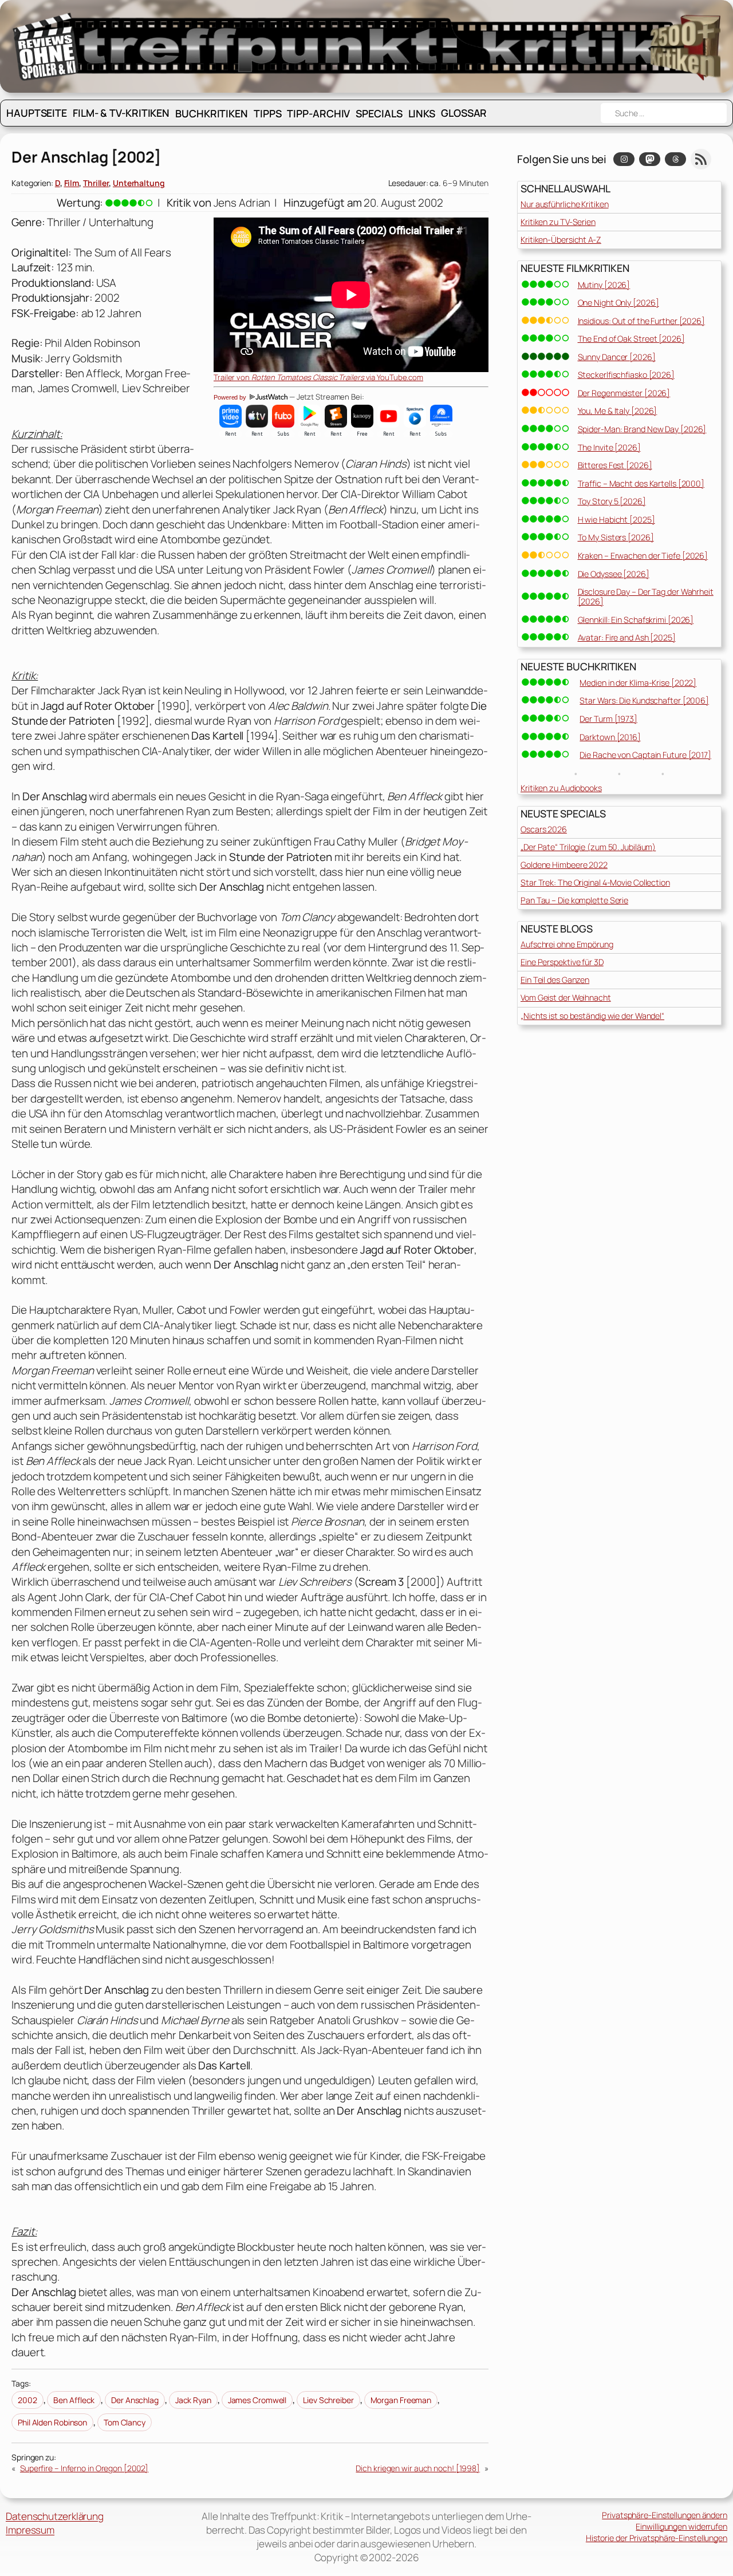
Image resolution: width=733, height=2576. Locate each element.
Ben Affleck (74, 2400)
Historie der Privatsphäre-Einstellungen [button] (657, 2538)
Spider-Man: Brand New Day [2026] (642, 429)
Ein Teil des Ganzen (555, 980)
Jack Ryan (193, 2400)
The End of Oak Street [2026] (631, 339)
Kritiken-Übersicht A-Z (561, 240)
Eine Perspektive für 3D (562, 962)
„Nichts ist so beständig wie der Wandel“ (592, 1016)
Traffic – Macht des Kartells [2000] (641, 483)
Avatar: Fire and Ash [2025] (627, 637)
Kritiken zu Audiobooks (561, 788)
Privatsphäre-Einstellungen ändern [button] (665, 2515)
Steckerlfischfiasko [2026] (626, 375)
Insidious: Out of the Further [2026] (641, 321)
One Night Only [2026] (618, 303)
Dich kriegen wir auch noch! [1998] (418, 2468)
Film (72, 183)
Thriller (96, 183)
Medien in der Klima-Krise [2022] (638, 683)
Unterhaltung (139, 183)
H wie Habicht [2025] (616, 519)
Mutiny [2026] (604, 285)
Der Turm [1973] (608, 719)
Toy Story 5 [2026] (612, 501)
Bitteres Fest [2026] (615, 465)
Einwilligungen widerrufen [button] (681, 2526)
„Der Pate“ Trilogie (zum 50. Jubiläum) (588, 847)
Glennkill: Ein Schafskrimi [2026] (636, 620)
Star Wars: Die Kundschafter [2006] (644, 700)
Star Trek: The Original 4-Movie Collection (595, 882)
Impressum (30, 2530)
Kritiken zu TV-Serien (558, 222)
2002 (27, 2400)
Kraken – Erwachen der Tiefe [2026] (643, 556)
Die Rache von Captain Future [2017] (645, 755)
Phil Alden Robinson (52, 2422)
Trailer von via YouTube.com (318, 377)
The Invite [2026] (609, 447)
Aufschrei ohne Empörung (567, 944)
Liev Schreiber (328, 2400)
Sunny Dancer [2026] (617, 357)
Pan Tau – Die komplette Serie (574, 900)
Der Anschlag (135, 2400)
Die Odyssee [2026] (614, 574)
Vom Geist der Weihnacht (566, 997)
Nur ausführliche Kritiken (565, 204)
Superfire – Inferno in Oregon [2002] (84, 2468)
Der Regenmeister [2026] (624, 393)
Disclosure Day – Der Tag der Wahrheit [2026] (646, 596)
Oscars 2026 (544, 829)
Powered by (231, 397)
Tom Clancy (125, 2422)
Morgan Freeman (401, 2400)
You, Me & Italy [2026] (618, 411)
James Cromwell (257, 2400)
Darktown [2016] (610, 737)
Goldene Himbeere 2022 (564, 865)
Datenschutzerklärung (55, 2516)
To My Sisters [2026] (616, 537)
